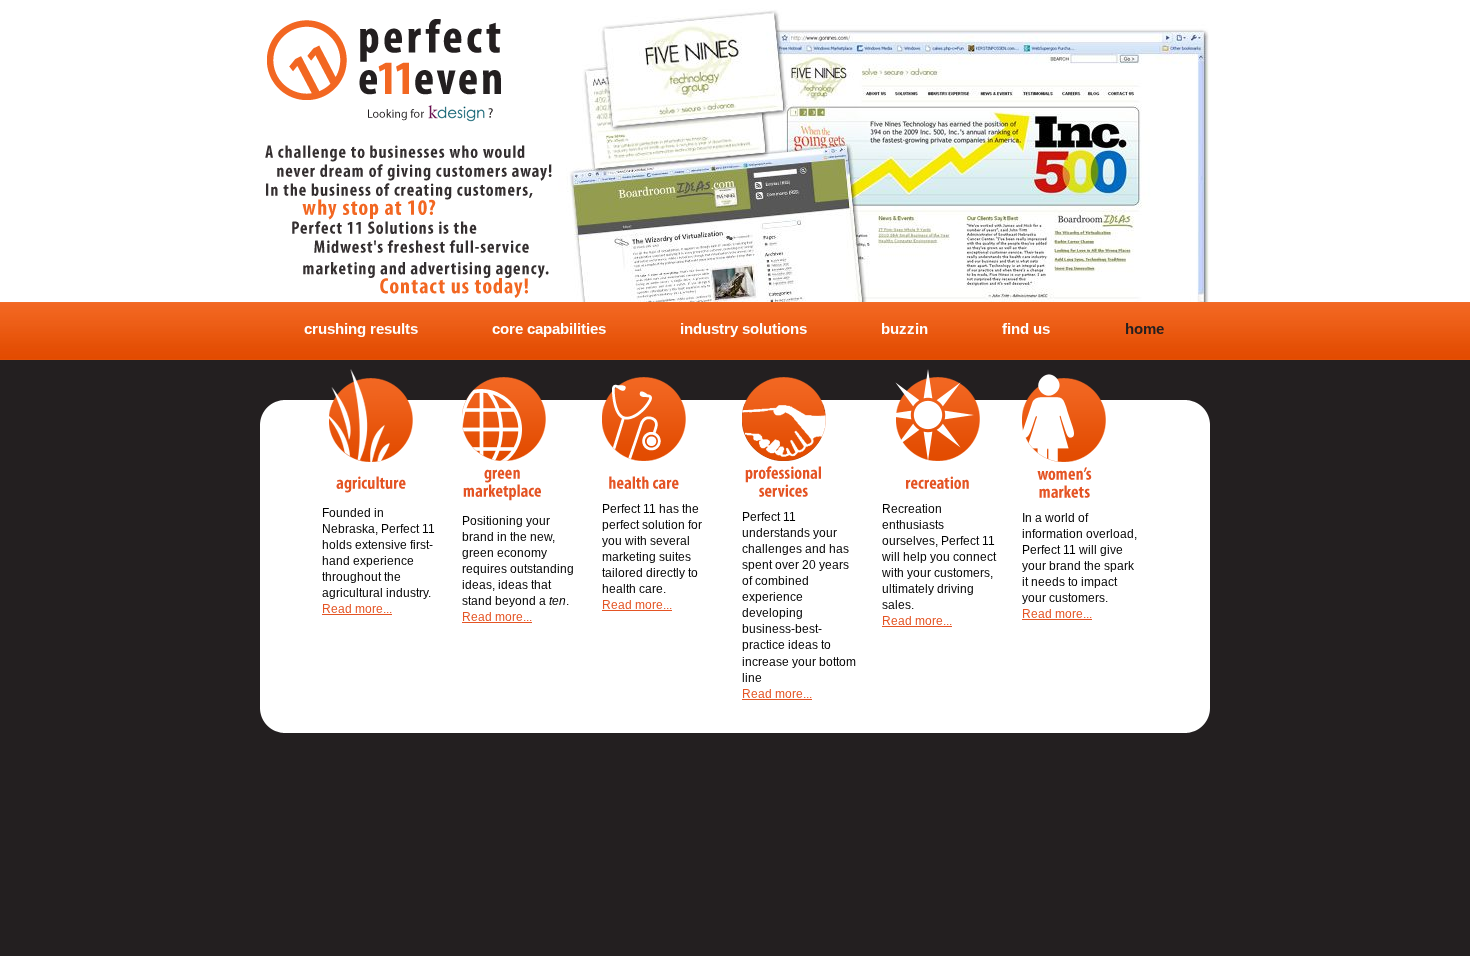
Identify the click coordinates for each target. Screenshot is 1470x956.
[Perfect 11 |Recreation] (931, 429)
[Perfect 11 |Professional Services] (784, 437)
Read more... (357, 609)
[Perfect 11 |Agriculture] (367, 431)
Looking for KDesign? (429, 113)
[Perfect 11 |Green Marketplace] (504, 439)
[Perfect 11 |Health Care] (644, 433)
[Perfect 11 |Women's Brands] (1064, 436)
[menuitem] (354, 329)
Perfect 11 (384, 52)
